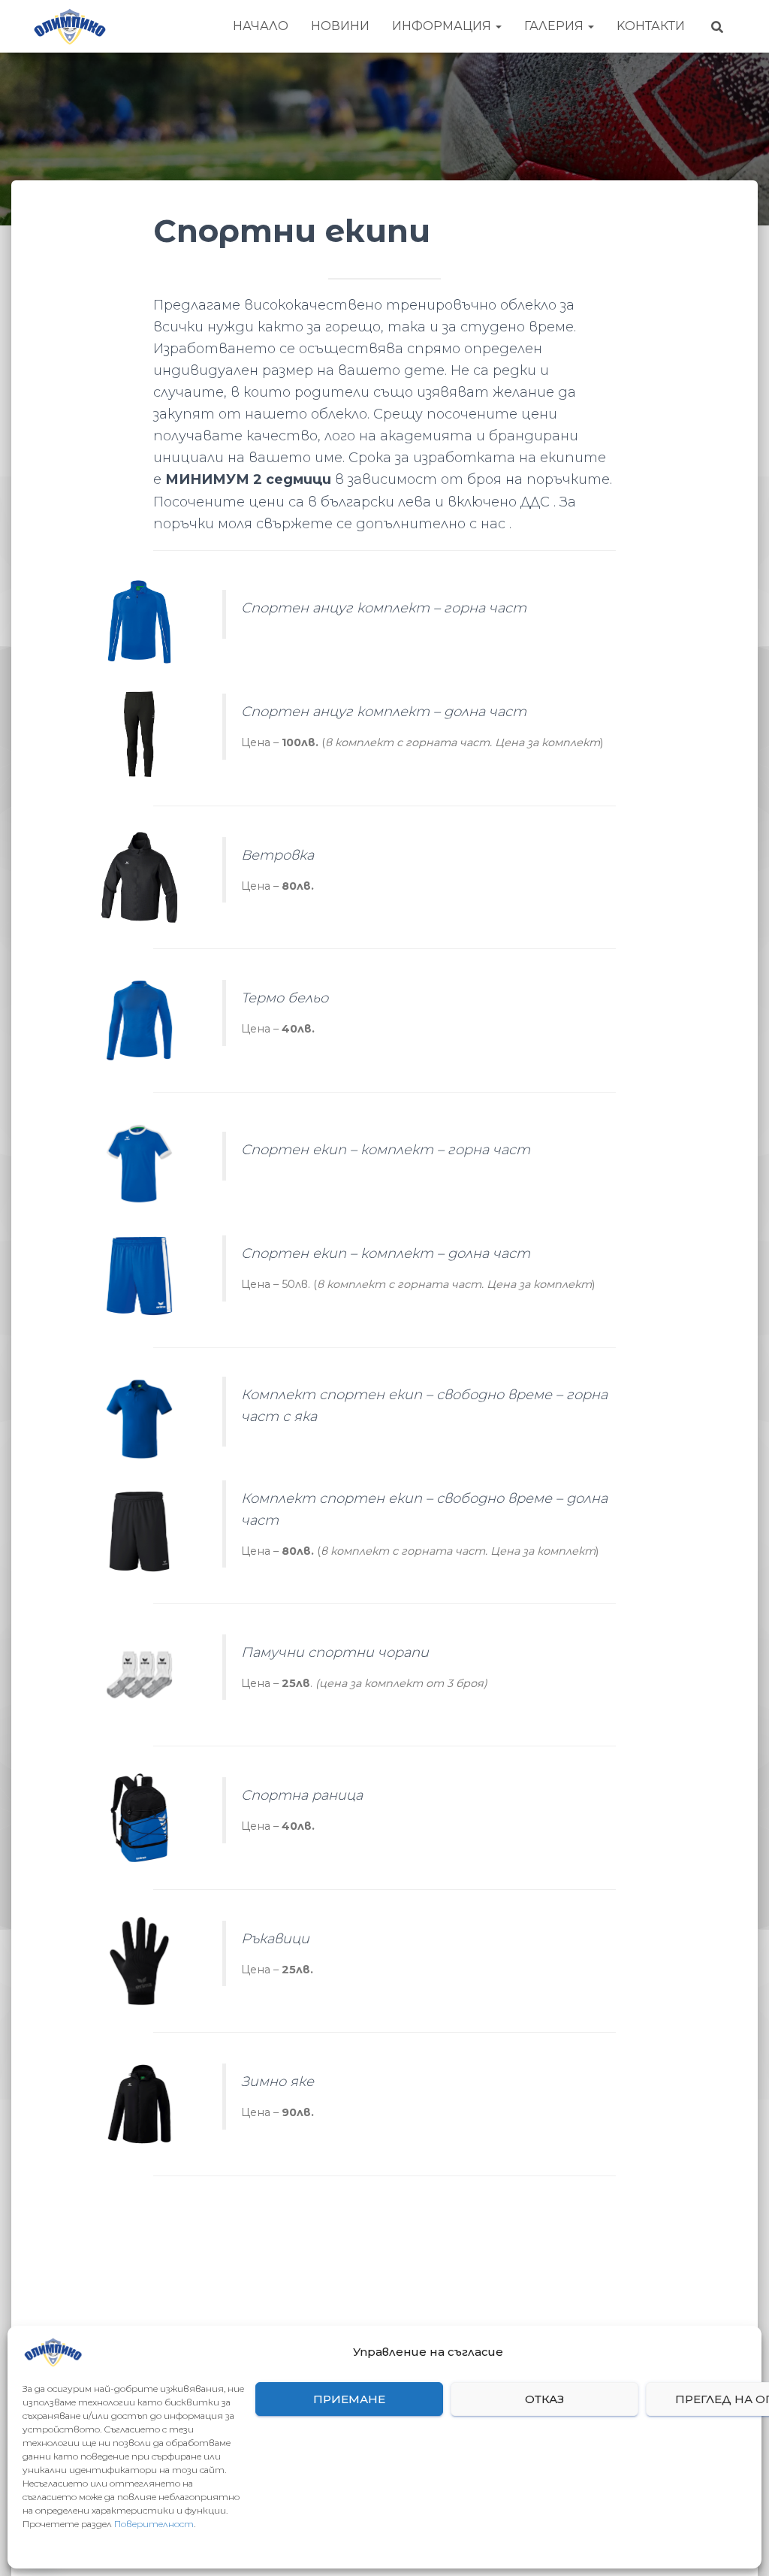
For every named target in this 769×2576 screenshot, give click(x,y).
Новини (340, 26)
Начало (261, 26)
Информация (443, 26)
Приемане (349, 2399)
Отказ (544, 2399)
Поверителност (154, 2524)
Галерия (555, 26)
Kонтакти (651, 26)
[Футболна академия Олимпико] (69, 26)
